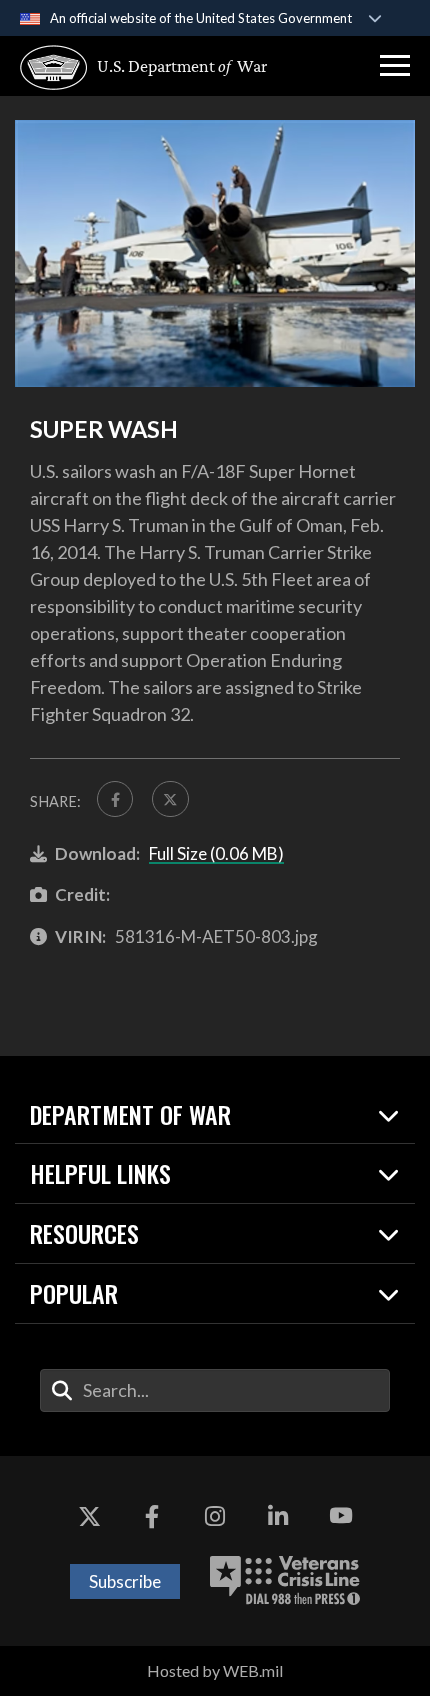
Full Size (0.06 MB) (216, 853)
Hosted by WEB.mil (215, 1670)
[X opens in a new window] (89, 1516)
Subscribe (125, 1581)
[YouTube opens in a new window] (341, 1516)
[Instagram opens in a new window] (215, 1516)
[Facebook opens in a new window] (152, 1516)
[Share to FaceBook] (115, 799)
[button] (395, 66)
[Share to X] (170, 799)
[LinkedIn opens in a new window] (278, 1516)
